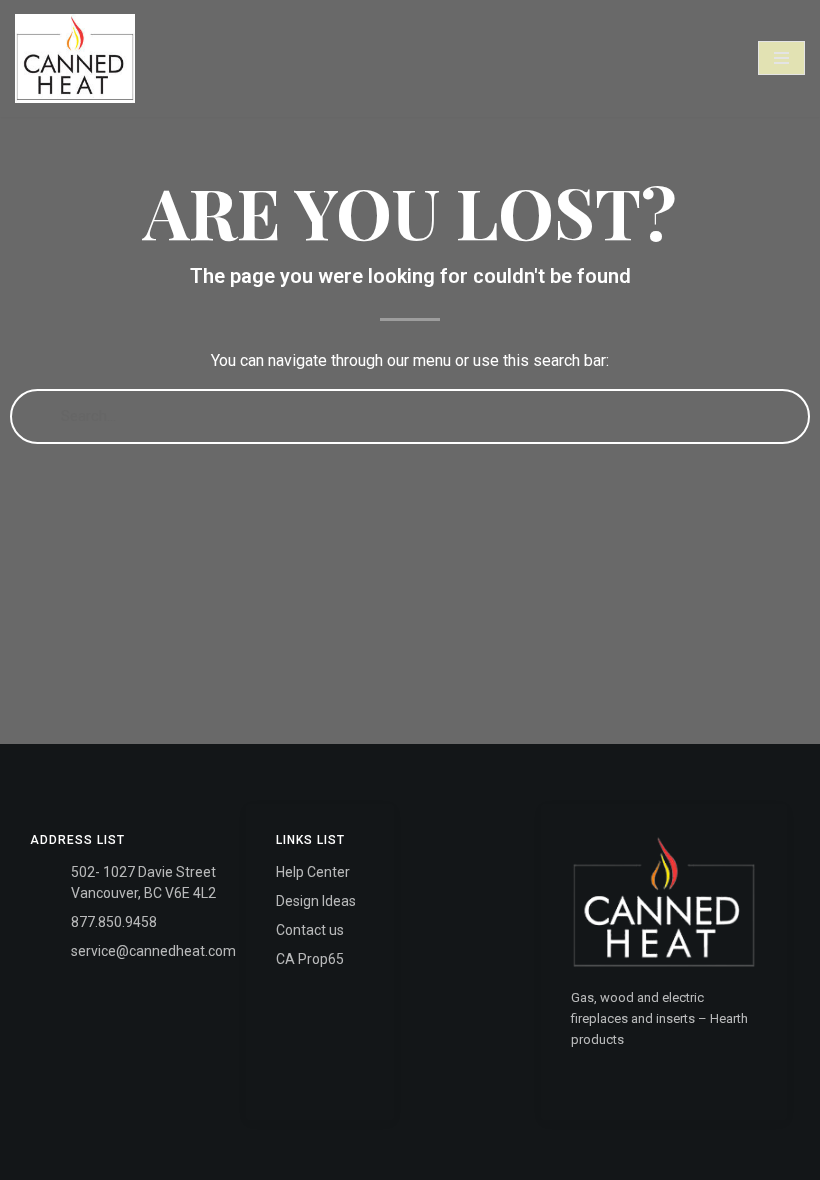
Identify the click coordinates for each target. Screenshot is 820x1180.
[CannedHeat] (75, 58)
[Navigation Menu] (781, 58)
